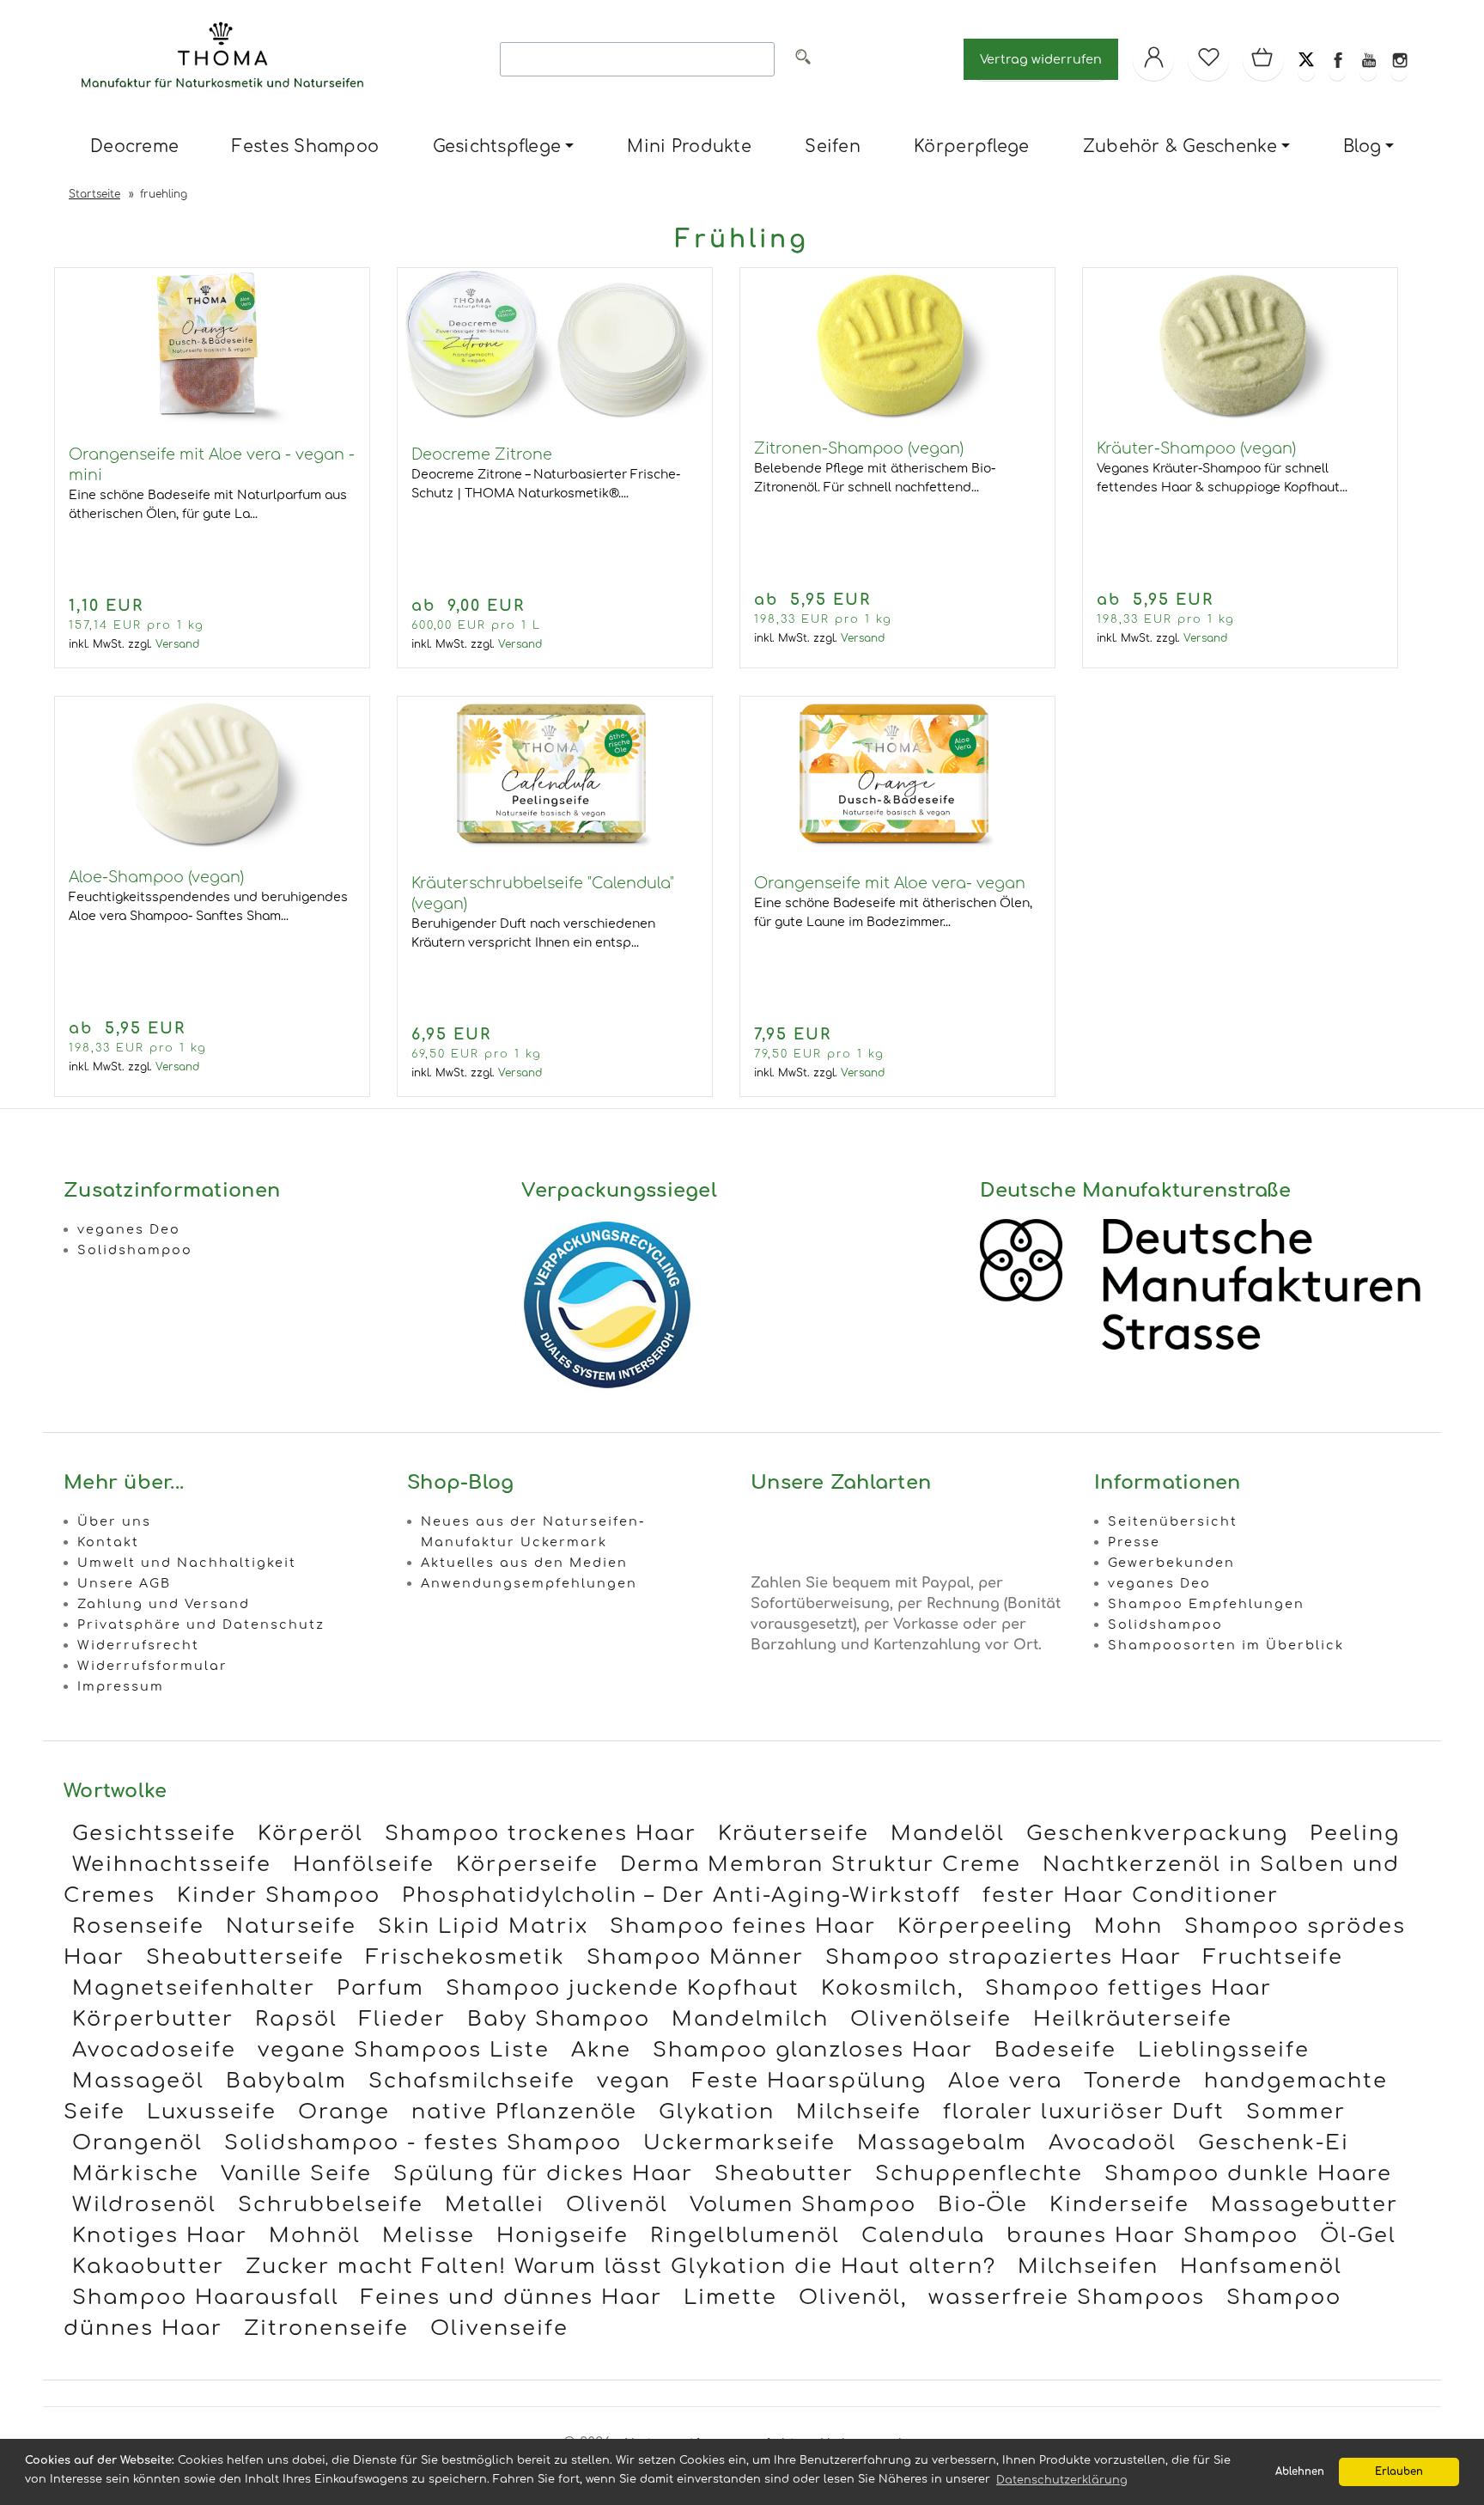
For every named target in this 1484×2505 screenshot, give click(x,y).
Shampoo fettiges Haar (1128, 1988)
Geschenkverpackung (1157, 1834)
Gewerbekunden (1171, 1563)
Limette (730, 2298)
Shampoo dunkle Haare (1248, 2174)
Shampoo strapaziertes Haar (1004, 1957)
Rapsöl (296, 2019)
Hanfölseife (364, 1865)
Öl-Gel (1358, 2236)
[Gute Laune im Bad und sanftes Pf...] (897, 850)
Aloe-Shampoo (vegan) (156, 877)
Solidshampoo (135, 1250)
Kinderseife (1119, 2205)
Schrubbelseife (331, 2205)
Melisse (429, 2236)
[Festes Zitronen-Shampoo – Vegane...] (897, 347)
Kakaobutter (148, 2267)
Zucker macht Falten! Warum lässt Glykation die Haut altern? (621, 2267)
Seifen (833, 146)
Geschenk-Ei (1274, 2143)
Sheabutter (784, 2174)
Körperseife (527, 1865)
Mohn (1128, 1926)
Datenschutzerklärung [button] (1062, 2480)
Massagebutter (1305, 2205)
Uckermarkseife (739, 2143)
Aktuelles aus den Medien (524, 1563)
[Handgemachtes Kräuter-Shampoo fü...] (1240, 347)
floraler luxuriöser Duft (1084, 2112)
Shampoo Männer (695, 1957)
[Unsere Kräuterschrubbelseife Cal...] (555, 850)
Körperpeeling (985, 1926)
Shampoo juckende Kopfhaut (623, 1988)
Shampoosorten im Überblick (1226, 1645)
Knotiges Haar (160, 2236)
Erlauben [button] (1399, 2472)
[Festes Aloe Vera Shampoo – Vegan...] (212, 775)
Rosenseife (138, 1926)
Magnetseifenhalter (194, 1988)
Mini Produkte (689, 146)
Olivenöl (617, 2205)
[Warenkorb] (1263, 59)
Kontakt (108, 1542)
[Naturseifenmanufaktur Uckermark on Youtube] (1368, 59)
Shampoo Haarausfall (206, 2298)
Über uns (114, 1521)
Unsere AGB (124, 1583)
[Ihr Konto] (1153, 59)
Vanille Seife (296, 2174)
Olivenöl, (853, 2298)
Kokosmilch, (892, 1988)
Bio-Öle (983, 2205)
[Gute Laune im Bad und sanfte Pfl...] (212, 421)
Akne (601, 2050)
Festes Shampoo (305, 146)
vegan (634, 2081)
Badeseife (1055, 2050)
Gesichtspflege (497, 146)
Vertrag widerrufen (1041, 59)
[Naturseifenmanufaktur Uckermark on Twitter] (1306, 59)
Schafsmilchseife (472, 2081)
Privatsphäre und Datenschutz (201, 1624)
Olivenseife (499, 2328)
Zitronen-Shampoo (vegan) (859, 448)
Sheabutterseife (245, 1957)
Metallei (495, 2205)
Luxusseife (212, 2112)
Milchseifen (1088, 2267)
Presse (1134, 1542)
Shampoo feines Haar (743, 1926)
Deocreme (134, 146)
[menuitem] (134, 147)
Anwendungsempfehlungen (529, 1583)
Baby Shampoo (559, 2019)
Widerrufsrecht (138, 1645)
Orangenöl (137, 2143)
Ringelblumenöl (745, 2236)
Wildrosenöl (144, 2205)
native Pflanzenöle (524, 2112)
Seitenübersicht (1173, 1521)
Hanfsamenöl (1261, 2267)
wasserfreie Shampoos (1067, 2298)
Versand (177, 644)
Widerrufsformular (152, 1666)
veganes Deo (129, 1229)
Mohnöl (315, 2236)
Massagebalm (942, 2143)
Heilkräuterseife (1133, 2019)
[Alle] (803, 60)
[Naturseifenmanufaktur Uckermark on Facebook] (1337, 59)
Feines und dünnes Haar (511, 2298)
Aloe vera (1005, 2081)
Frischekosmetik (465, 1957)
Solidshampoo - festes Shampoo (423, 2143)
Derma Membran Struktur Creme (821, 1865)
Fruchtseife (1273, 1957)
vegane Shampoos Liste (404, 2050)
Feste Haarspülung (809, 2081)
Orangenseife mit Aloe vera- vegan (890, 883)
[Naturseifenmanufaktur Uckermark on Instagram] (1399, 59)
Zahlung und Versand (164, 1604)
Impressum (121, 1686)
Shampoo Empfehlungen (1206, 1604)
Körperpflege (971, 146)
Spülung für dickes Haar (543, 2174)
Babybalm (286, 2081)
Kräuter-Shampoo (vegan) (1196, 448)
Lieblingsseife (1224, 2050)
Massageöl (138, 2081)
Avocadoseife (154, 2050)
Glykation (717, 2112)
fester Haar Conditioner (1131, 1896)
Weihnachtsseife (172, 1865)
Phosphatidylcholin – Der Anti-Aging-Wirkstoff (681, 1896)
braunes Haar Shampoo (1153, 2236)
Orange (344, 2112)
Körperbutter (153, 2019)
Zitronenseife (326, 2328)
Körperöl (310, 1834)
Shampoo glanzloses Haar (813, 2050)
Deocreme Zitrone (482, 454)
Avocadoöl (1113, 2143)
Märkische (136, 2174)
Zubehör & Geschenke (1180, 146)
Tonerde (1133, 2081)
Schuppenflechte (979, 2174)
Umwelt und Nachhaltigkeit (187, 1563)
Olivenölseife (931, 2019)
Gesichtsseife (154, 1834)
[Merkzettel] (1208, 59)
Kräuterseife (794, 1834)
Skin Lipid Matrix (483, 1926)
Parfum (380, 1988)
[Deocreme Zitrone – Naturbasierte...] (555, 421)
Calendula (923, 2236)
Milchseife (859, 2112)
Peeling (1355, 1834)
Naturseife (291, 1926)
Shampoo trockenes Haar (541, 1834)
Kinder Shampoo (279, 1896)
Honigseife (563, 2236)
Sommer (1296, 2112)
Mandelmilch (750, 2019)
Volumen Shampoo (803, 2205)
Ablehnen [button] (1300, 2472)
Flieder (402, 2019)
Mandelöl (948, 1834)
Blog (1362, 146)
